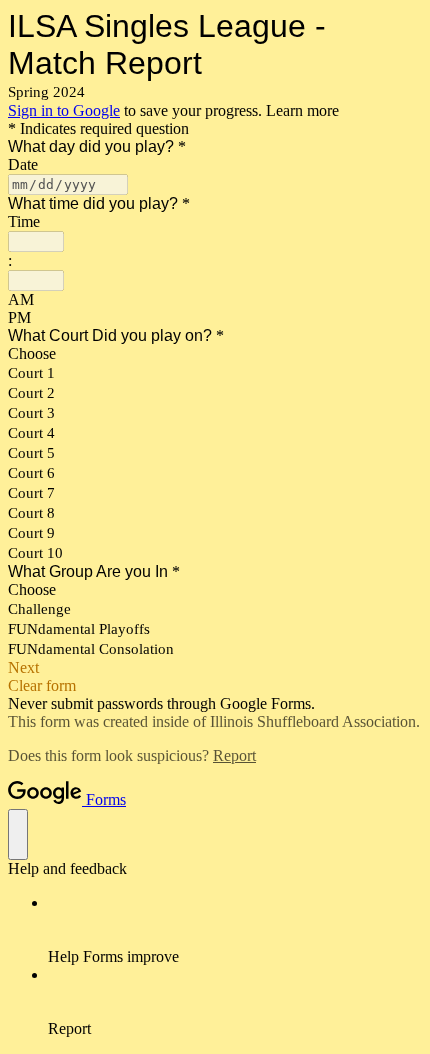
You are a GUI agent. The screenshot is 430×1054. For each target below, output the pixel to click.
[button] (215, 668)
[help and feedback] (18, 834)
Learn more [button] (302, 110)
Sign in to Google (64, 110)
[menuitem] (235, 930)
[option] (215, 300)
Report (234, 755)
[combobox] (36, 241)
